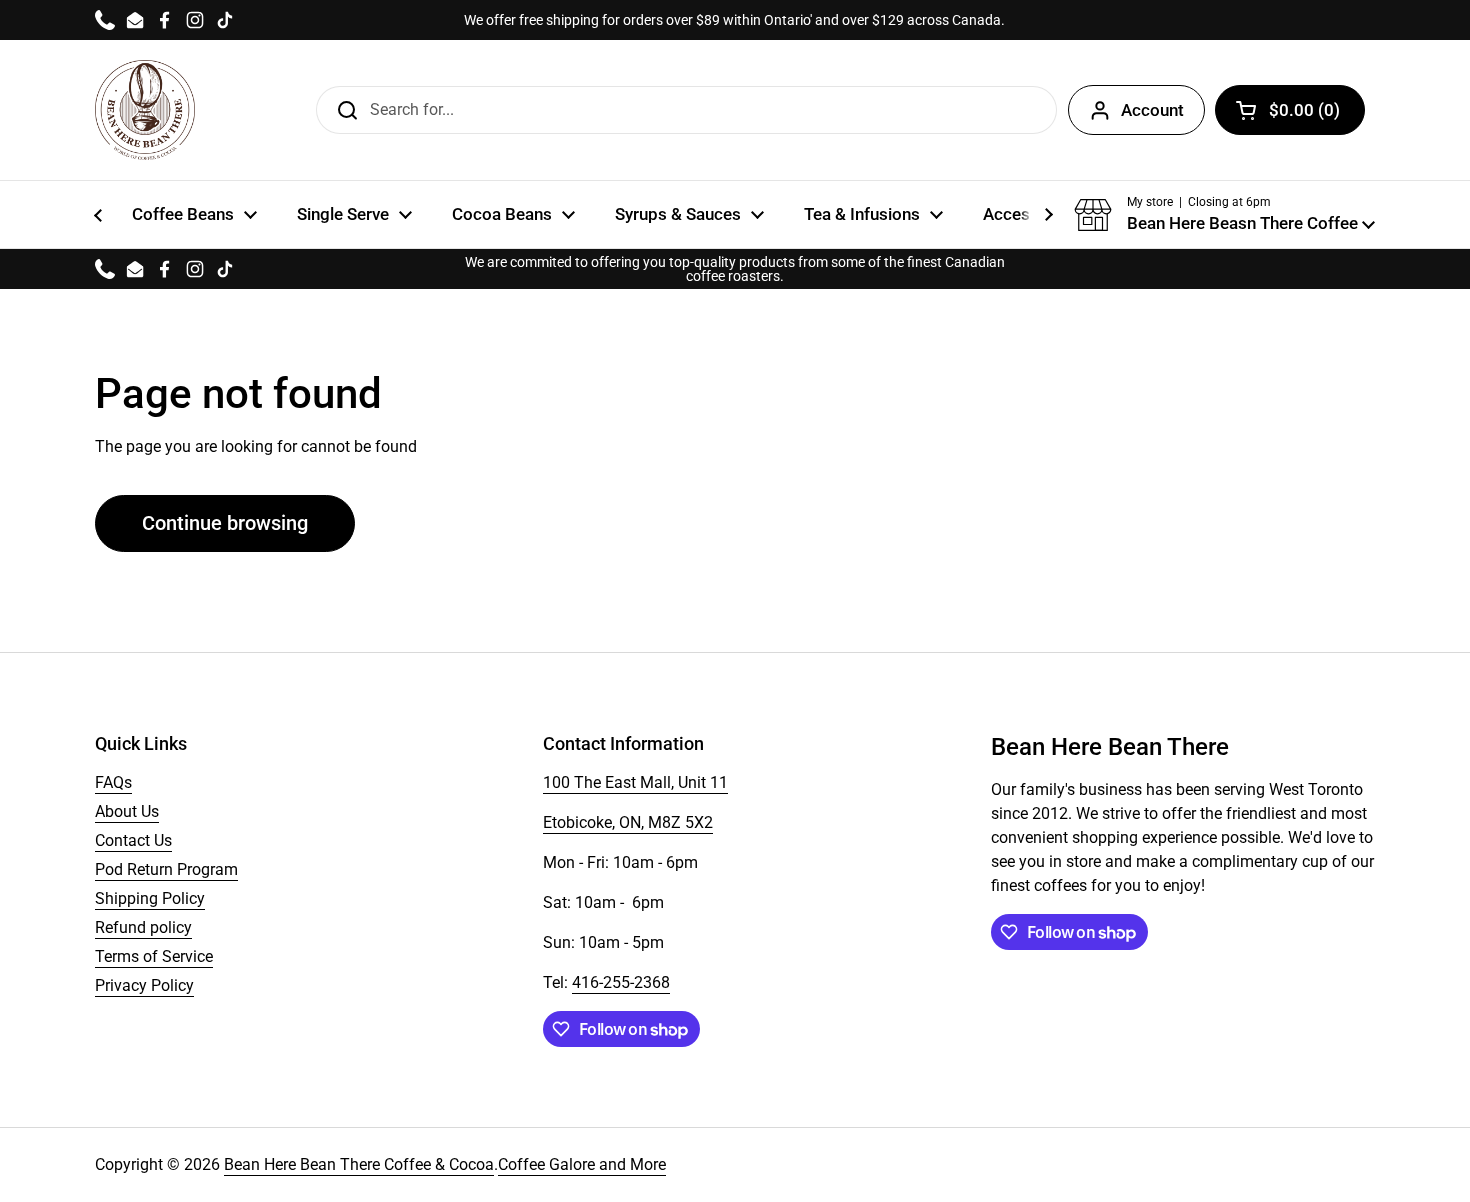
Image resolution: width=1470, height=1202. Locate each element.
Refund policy (143, 927)
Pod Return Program (166, 869)
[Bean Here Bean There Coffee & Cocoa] (145, 110)
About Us (127, 811)
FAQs (113, 782)
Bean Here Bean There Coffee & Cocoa (359, 1164)
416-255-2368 (621, 982)
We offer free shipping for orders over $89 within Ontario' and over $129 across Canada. (734, 20)
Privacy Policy (144, 985)
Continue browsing (225, 523)
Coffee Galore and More (582, 1164)
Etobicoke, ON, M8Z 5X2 (628, 822)
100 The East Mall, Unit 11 (635, 782)
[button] (1224, 215)
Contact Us (133, 840)
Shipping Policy (150, 898)
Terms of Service (154, 956)
